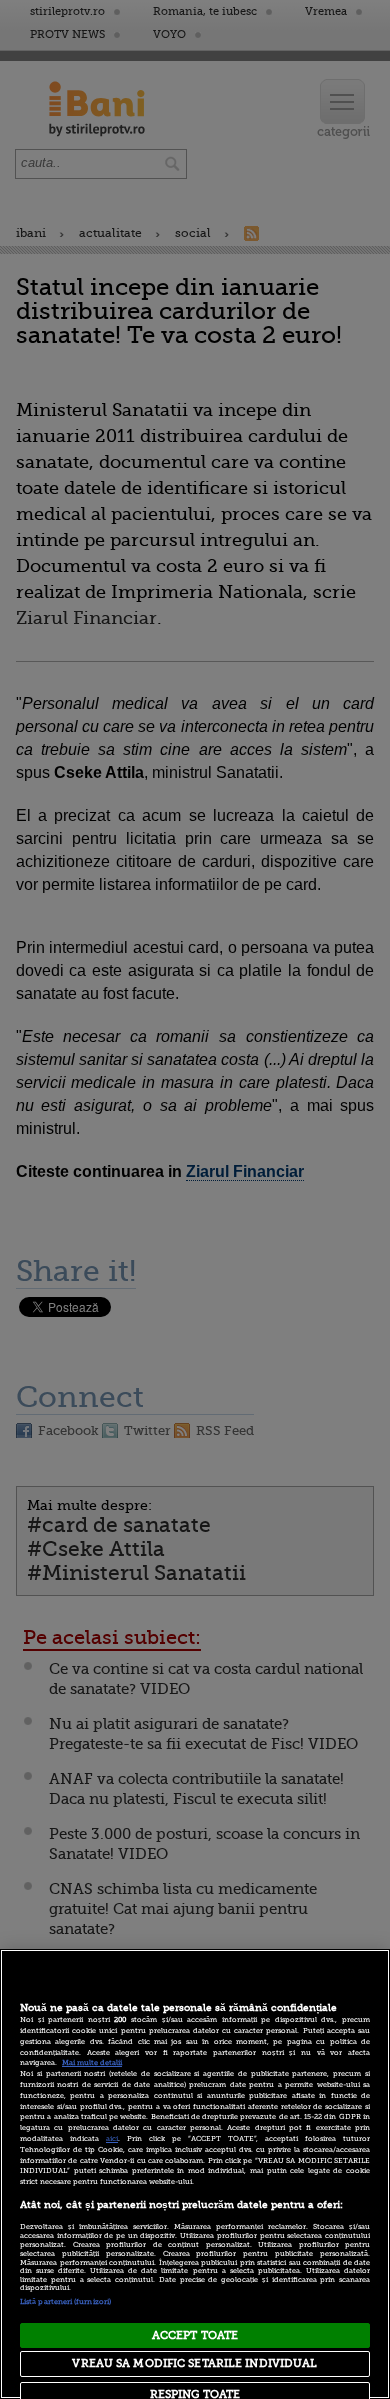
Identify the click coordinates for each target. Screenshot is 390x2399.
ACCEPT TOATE (195, 2335)
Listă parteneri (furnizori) (65, 2302)
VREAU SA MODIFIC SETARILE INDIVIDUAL (194, 2363)
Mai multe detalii (92, 2063)
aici (112, 2139)
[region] (195, 2174)
